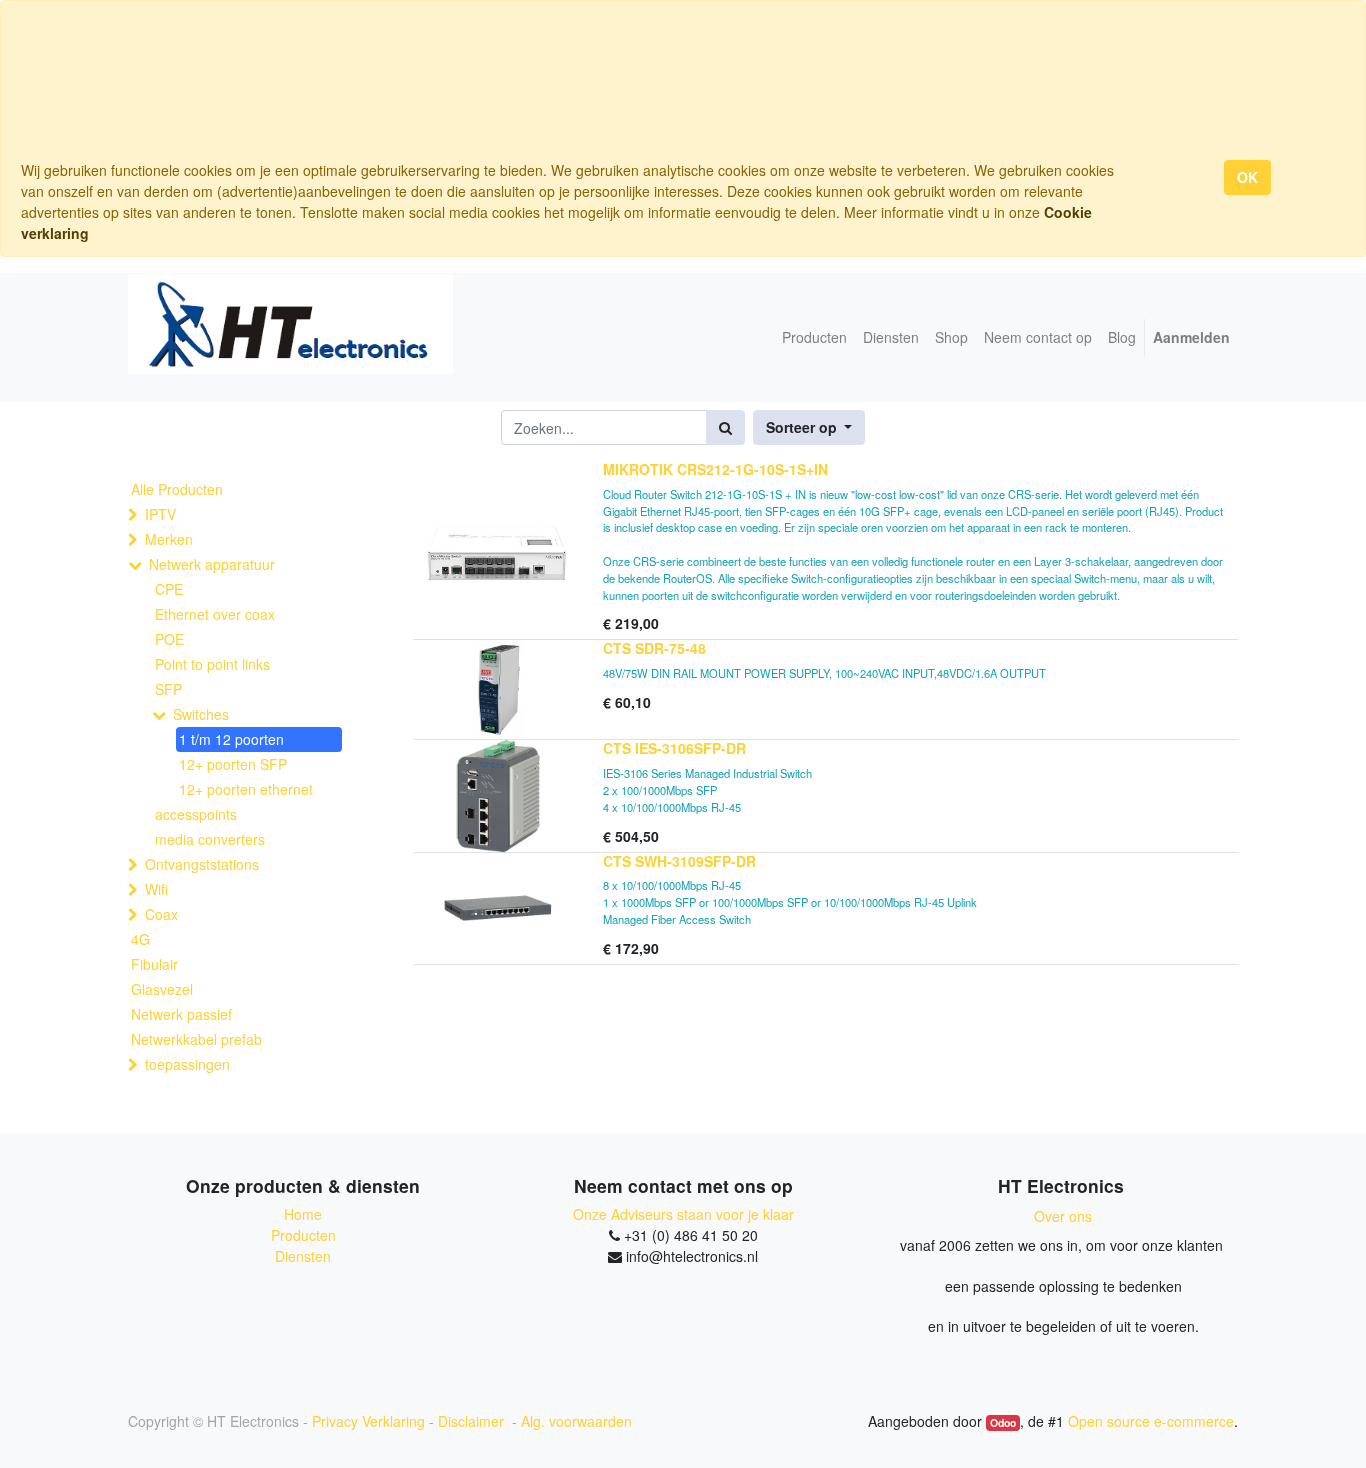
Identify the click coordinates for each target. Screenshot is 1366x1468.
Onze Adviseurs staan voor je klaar (683, 1214)
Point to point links (212, 664)
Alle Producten (177, 489)
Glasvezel (162, 989)
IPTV (160, 514)
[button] (809, 427)
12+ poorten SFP (233, 764)
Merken (169, 539)
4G (140, 939)
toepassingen (187, 1064)
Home (303, 1214)
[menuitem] (814, 337)
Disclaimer (473, 1421)
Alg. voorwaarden (576, 1421)
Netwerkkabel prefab (196, 1039)
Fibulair (154, 964)
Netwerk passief (181, 1014)
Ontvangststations (202, 864)
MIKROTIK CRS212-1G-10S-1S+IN (715, 469)
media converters (210, 839)
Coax (161, 914)
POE (169, 639)
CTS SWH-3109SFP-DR (679, 861)
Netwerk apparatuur (212, 564)
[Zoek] (725, 427)
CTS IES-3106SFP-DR (674, 748)
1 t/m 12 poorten (231, 739)
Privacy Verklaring (368, 1421)
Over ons (1063, 1216)
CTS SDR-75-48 (654, 648)
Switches (201, 714)
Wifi (156, 889)
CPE (169, 589)
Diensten (303, 1256)
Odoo (1003, 1422)
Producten (303, 1235)
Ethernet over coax (215, 614)
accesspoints (196, 814)
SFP (168, 689)
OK (1247, 177)
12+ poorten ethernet (246, 789)
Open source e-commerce (1151, 1421)
